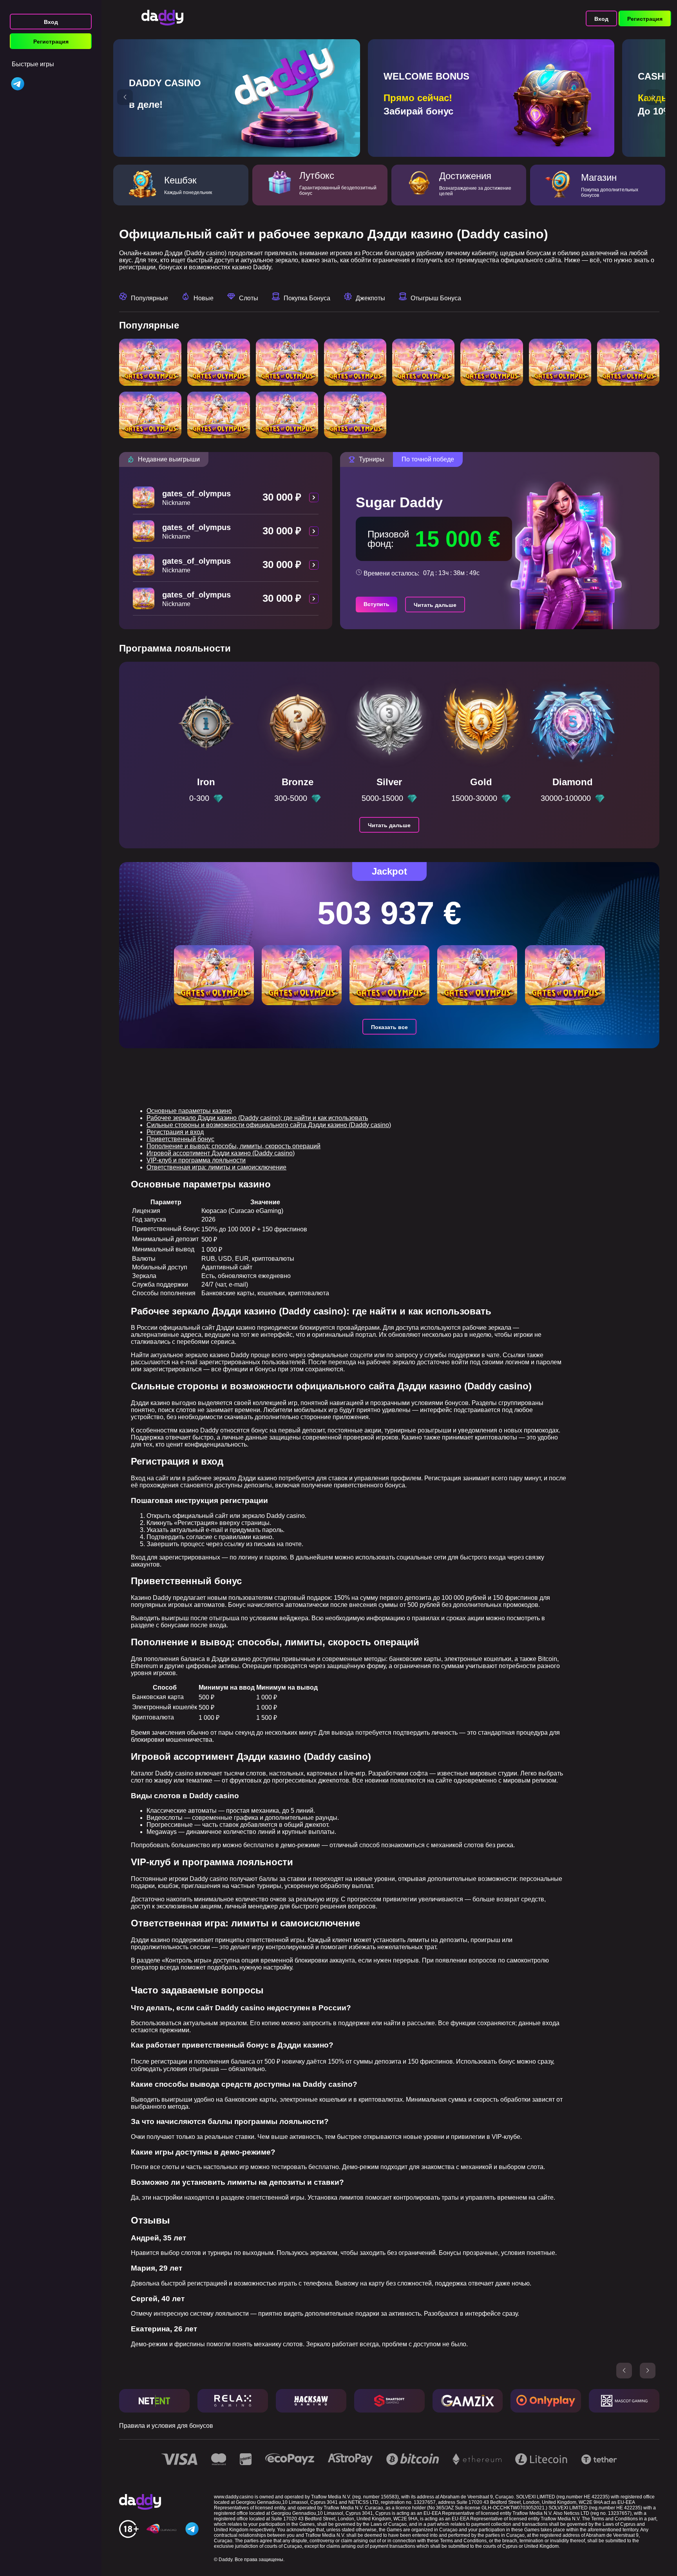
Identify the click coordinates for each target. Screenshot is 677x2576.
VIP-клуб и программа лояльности (196, 1160)
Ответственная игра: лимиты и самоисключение (216, 1167)
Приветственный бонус (180, 1139)
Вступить (377, 604)
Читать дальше (435, 605)
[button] (125, 97)
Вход (51, 22)
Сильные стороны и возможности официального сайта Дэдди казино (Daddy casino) (269, 1125)
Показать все (389, 1027)
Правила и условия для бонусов (166, 2426)
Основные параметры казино (189, 1111)
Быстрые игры (33, 64)
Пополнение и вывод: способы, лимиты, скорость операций (234, 1146)
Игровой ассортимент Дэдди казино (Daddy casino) (221, 1153)
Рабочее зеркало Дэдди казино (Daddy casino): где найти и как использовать (257, 1118)
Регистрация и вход (175, 1132)
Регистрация (51, 42)
